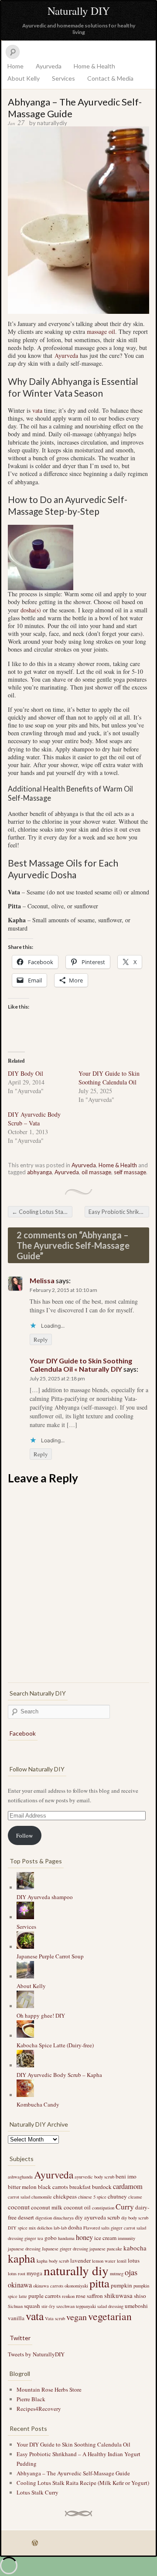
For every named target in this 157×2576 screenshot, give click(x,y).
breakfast (80, 2187)
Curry (125, 2206)
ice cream (105, 2238)
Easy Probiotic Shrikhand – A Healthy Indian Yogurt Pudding (119, 1212)
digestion (44, 2218)
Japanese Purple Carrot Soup (50, 1956)
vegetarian (110, 2316)
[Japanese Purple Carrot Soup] (25, 1947)
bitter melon (22, 2187)
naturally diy (76, 2270)
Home (15, 66)
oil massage (96, 1172)
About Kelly (24, 78)
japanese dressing (24, 2249)
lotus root (17, 2274)
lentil (122, 2261)
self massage (130, 1172)
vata (37, 410)
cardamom (128, 2186)
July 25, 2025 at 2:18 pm (57, 1378)
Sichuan (15, 2306)
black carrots (53, 2187)
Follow (24, 1835)
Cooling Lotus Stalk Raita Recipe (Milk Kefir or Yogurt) (42, 1212)
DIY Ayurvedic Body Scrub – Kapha (59, 2075)
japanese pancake (106, 2249)
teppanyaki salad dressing (100, 2306)
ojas (131, 2272)
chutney (117, 2196)
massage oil (101, 331)
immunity (126, 2238)
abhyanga (39, 1172)
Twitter (20, 2338)
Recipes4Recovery (39, 2409)
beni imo (126, 2176)
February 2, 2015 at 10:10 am (63, 1290)
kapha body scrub (53, 2261)
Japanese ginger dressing (65, 2249)
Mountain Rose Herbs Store (49, 2389)
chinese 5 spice (92, 2197)
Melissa (42, 1280)
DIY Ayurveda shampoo (45, 1897)
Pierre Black (31, 2399)
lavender (80, 2260)
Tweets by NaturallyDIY (36, 2354)
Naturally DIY (79, 11)
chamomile (42, 2197)
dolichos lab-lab (52, 2228)
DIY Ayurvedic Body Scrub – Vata (34, 1119)
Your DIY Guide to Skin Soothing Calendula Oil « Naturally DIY (81, 1365)
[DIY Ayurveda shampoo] (25, 1887)
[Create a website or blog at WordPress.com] (35, 2543)
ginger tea (34, 2238)
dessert (26, 2217)
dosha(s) (31, 610)
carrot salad (19, 2197)
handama (66, 2238)
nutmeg (117, 2274)
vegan (77, 2317)
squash (32, 2306)
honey (84, 2237)
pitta (99, 2283)
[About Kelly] (25, 1976)
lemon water (104, 2261)
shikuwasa (118, 2295)
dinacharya (63, 2218)
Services (63, 78)
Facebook (23, 1733)
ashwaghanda (20, 2177)
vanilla (16, 2318)
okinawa (20, 2285)
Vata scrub (55, 2318)
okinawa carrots (48, 2286)
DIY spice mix (22, 2228)
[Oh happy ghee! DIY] (25, 2006)
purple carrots (44, 2296)
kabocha (135, 2248)
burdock (102, 2187)
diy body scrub (135, 2218)
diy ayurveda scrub (97, 2217)
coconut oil (77, 2207)
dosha (75, 2227)
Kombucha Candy (38, 2104)
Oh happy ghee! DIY (41, 2015)
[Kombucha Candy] (25, 2095)
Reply (41, 1339)
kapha (22, 2258)
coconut (19, 2207)
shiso (140, 2296)
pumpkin (121, 2285)
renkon (68, 2296)
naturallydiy (52, 123)
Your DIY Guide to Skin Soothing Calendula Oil (109, 1078)
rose (81, 2296)
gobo (51, 2238)
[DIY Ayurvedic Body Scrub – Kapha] (25, 2065)
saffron (95, 2296)
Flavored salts (96, 2228)
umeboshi (136, 2306)
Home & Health (94, 66)
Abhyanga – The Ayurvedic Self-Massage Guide (73, 2473)
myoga (34, 2273)
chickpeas (65, 2196)
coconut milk (47, 2207)
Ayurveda (49, 66)
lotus (134, 2260)
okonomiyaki (76, 2286)
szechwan (65, 2306)
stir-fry (48, 2306)
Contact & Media (110, 78)
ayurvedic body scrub (94, 2177)
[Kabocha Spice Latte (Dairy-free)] (25, 2036)
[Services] (25, 1917)
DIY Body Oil (26, 1073)
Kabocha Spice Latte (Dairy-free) (55, 2045)
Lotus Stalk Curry (38, 2492)
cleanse (135, 2197)
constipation (103, 2208)
